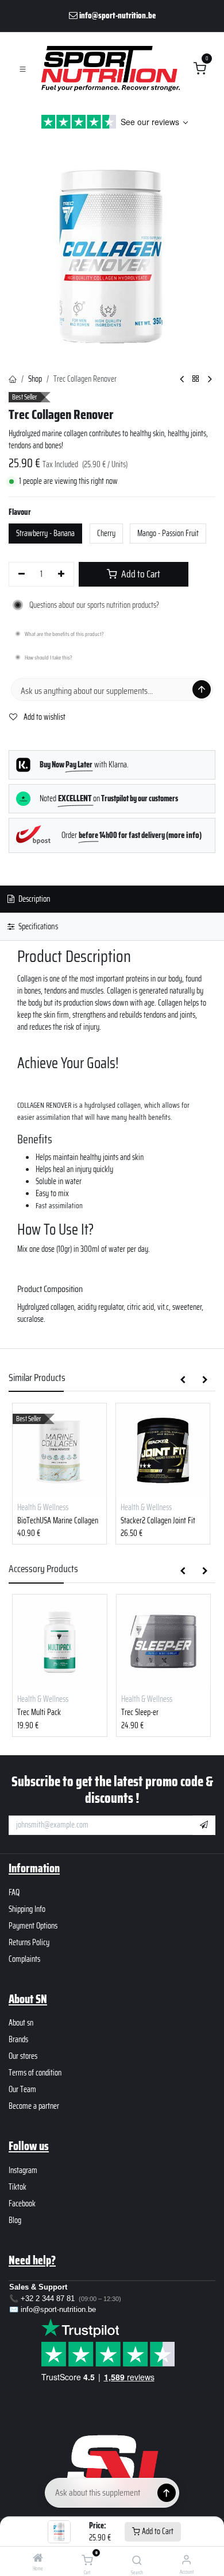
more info (184, 835)
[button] (183, 1380)
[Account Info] (186, 2559)
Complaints (24, 1959)
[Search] (137, 2561)
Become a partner (34, 2106)
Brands (18, 2039)
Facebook (22, 2203)
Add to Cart (157, 2531)
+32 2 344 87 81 (48, 2298)
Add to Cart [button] (140, 574)
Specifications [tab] (37, 926)
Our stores (23, 2056)
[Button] (167, 2493)
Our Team (22, 2089)
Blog (15, 2220)
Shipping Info (27, 1909)
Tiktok (18, 2187)
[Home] (38, 2559)
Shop (35, 379)
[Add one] (62, 575)
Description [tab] (34, 899)
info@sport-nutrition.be (58, 2309)
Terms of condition (35, 2073)
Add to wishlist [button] (44, 717)
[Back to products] (196, 379)
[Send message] (202, 689)
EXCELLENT (76, 798)
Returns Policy (29, 1942)
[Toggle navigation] (23, 69)
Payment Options (33, 1926)
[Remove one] (22, 575)
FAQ (14, 1892)
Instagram (23, 2170)
